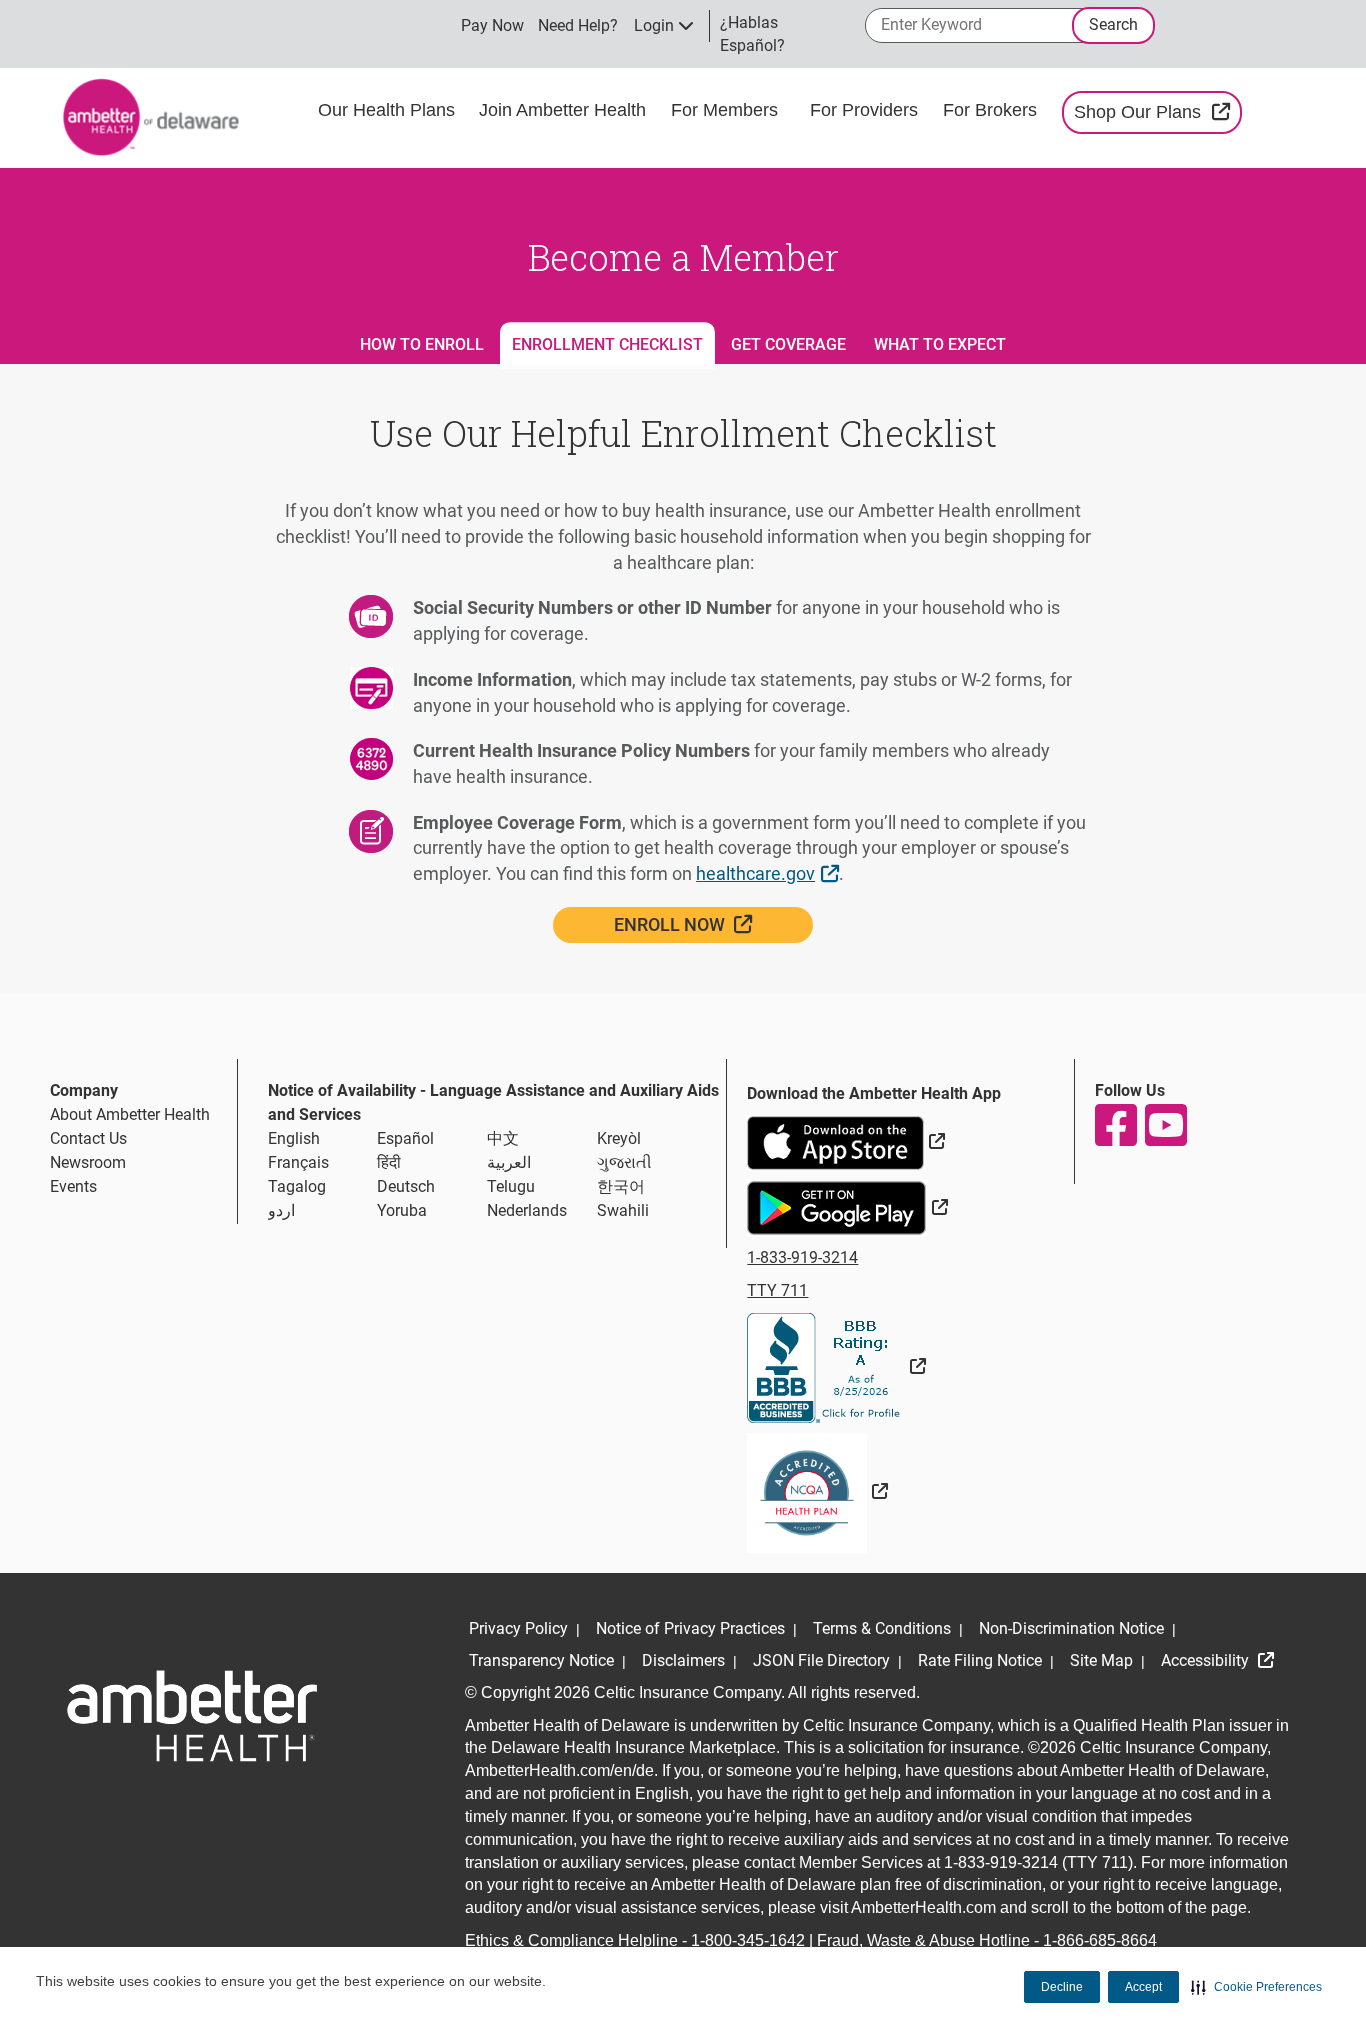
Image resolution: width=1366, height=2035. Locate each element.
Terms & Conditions (882, 1628)
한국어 (621, 1186)
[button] (1256, 1987)
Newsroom (88, 1162)
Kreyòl (619, 1138)
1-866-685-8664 (1100, 1940)
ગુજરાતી (624, 1162)
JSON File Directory (821, 1660)
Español (405, 1138)
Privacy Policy (518, 1628)
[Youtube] (1165, 1125)
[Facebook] (1115, 1125)
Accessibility (1207, 1660)
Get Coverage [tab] (788, 344)
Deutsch (406, 1186)
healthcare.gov (769, 873)
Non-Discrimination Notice (1071, 1628)
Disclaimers (683, 1660)
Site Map (1101, 1660)
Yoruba (402, 1210)
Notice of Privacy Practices (690, 1628)
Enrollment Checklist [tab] (607, 344)
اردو (281, 1210)
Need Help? (578, 25)
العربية (509, 1162)
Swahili (623, 1210)
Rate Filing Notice (980, 1660)
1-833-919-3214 (802, 1257)
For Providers (866, 110)
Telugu (511, 1186)
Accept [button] (1143, 1987)
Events (73, 1186)
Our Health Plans (386, 110)
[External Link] (836, 1366)
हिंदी (389, 1162)
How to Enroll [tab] (422, 344)
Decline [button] (1062, 1987)
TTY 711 (777, 1290)
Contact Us (88, 1138)
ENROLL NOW (713, 924)
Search (1113, 24)
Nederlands (527, 1210)
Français (298, 1162)
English (294, 1138)
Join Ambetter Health (562, 110)
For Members (724, 110)
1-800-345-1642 (748, 1940)
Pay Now (492, 25)
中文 (503, 1138)
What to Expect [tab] (940, 344)
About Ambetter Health (130, 1114)
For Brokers (992, 110)
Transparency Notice (541, 1660)
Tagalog (297, 1186)
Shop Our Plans (1157, 111)
